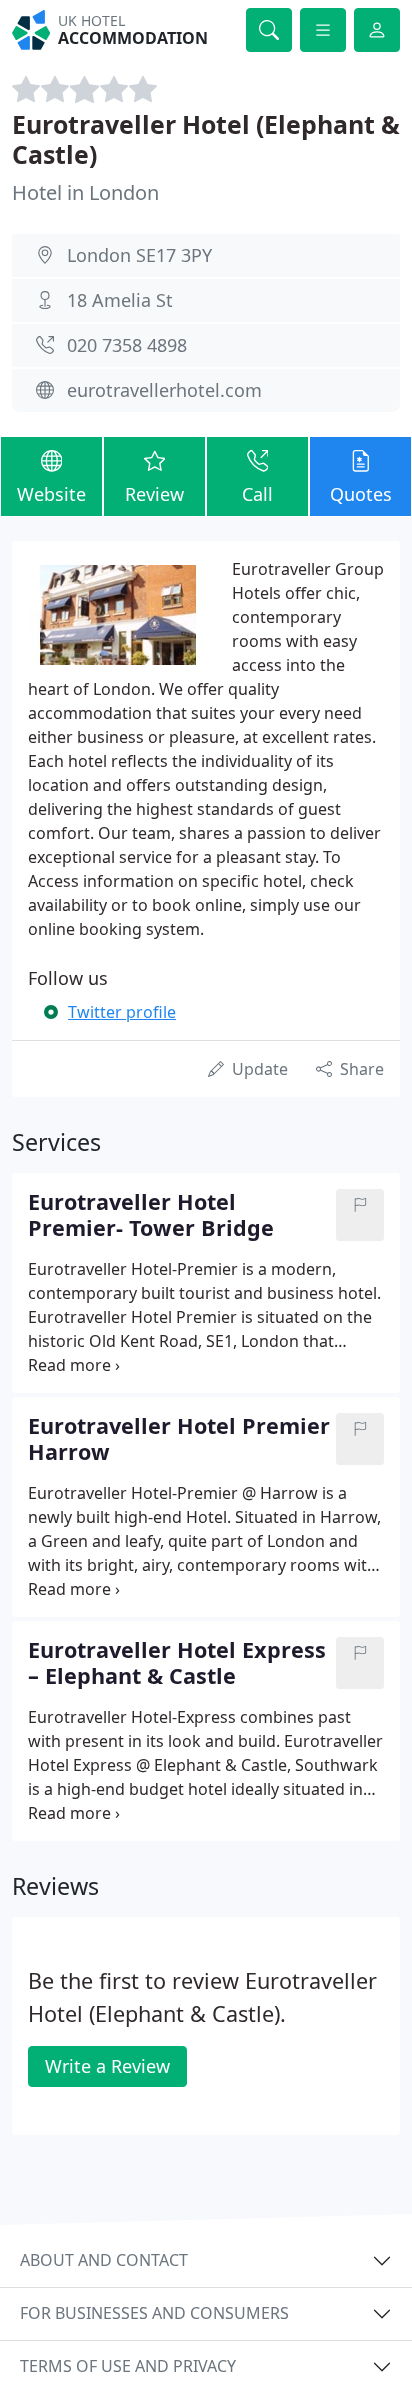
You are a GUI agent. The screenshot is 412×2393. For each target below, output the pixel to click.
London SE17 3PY (139, 255)
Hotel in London (85, 192)
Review (154, 494)
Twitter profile (122, 1012)
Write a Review (107, 2066)
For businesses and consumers (154, 2313)
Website (51, 494)
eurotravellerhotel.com (164, 390)
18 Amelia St (120, 300)
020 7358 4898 (127, 345)
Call (257, 494)
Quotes (361, 494)
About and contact (104, 2260)
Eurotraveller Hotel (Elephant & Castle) (206, 139)
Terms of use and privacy (128, 2366)
